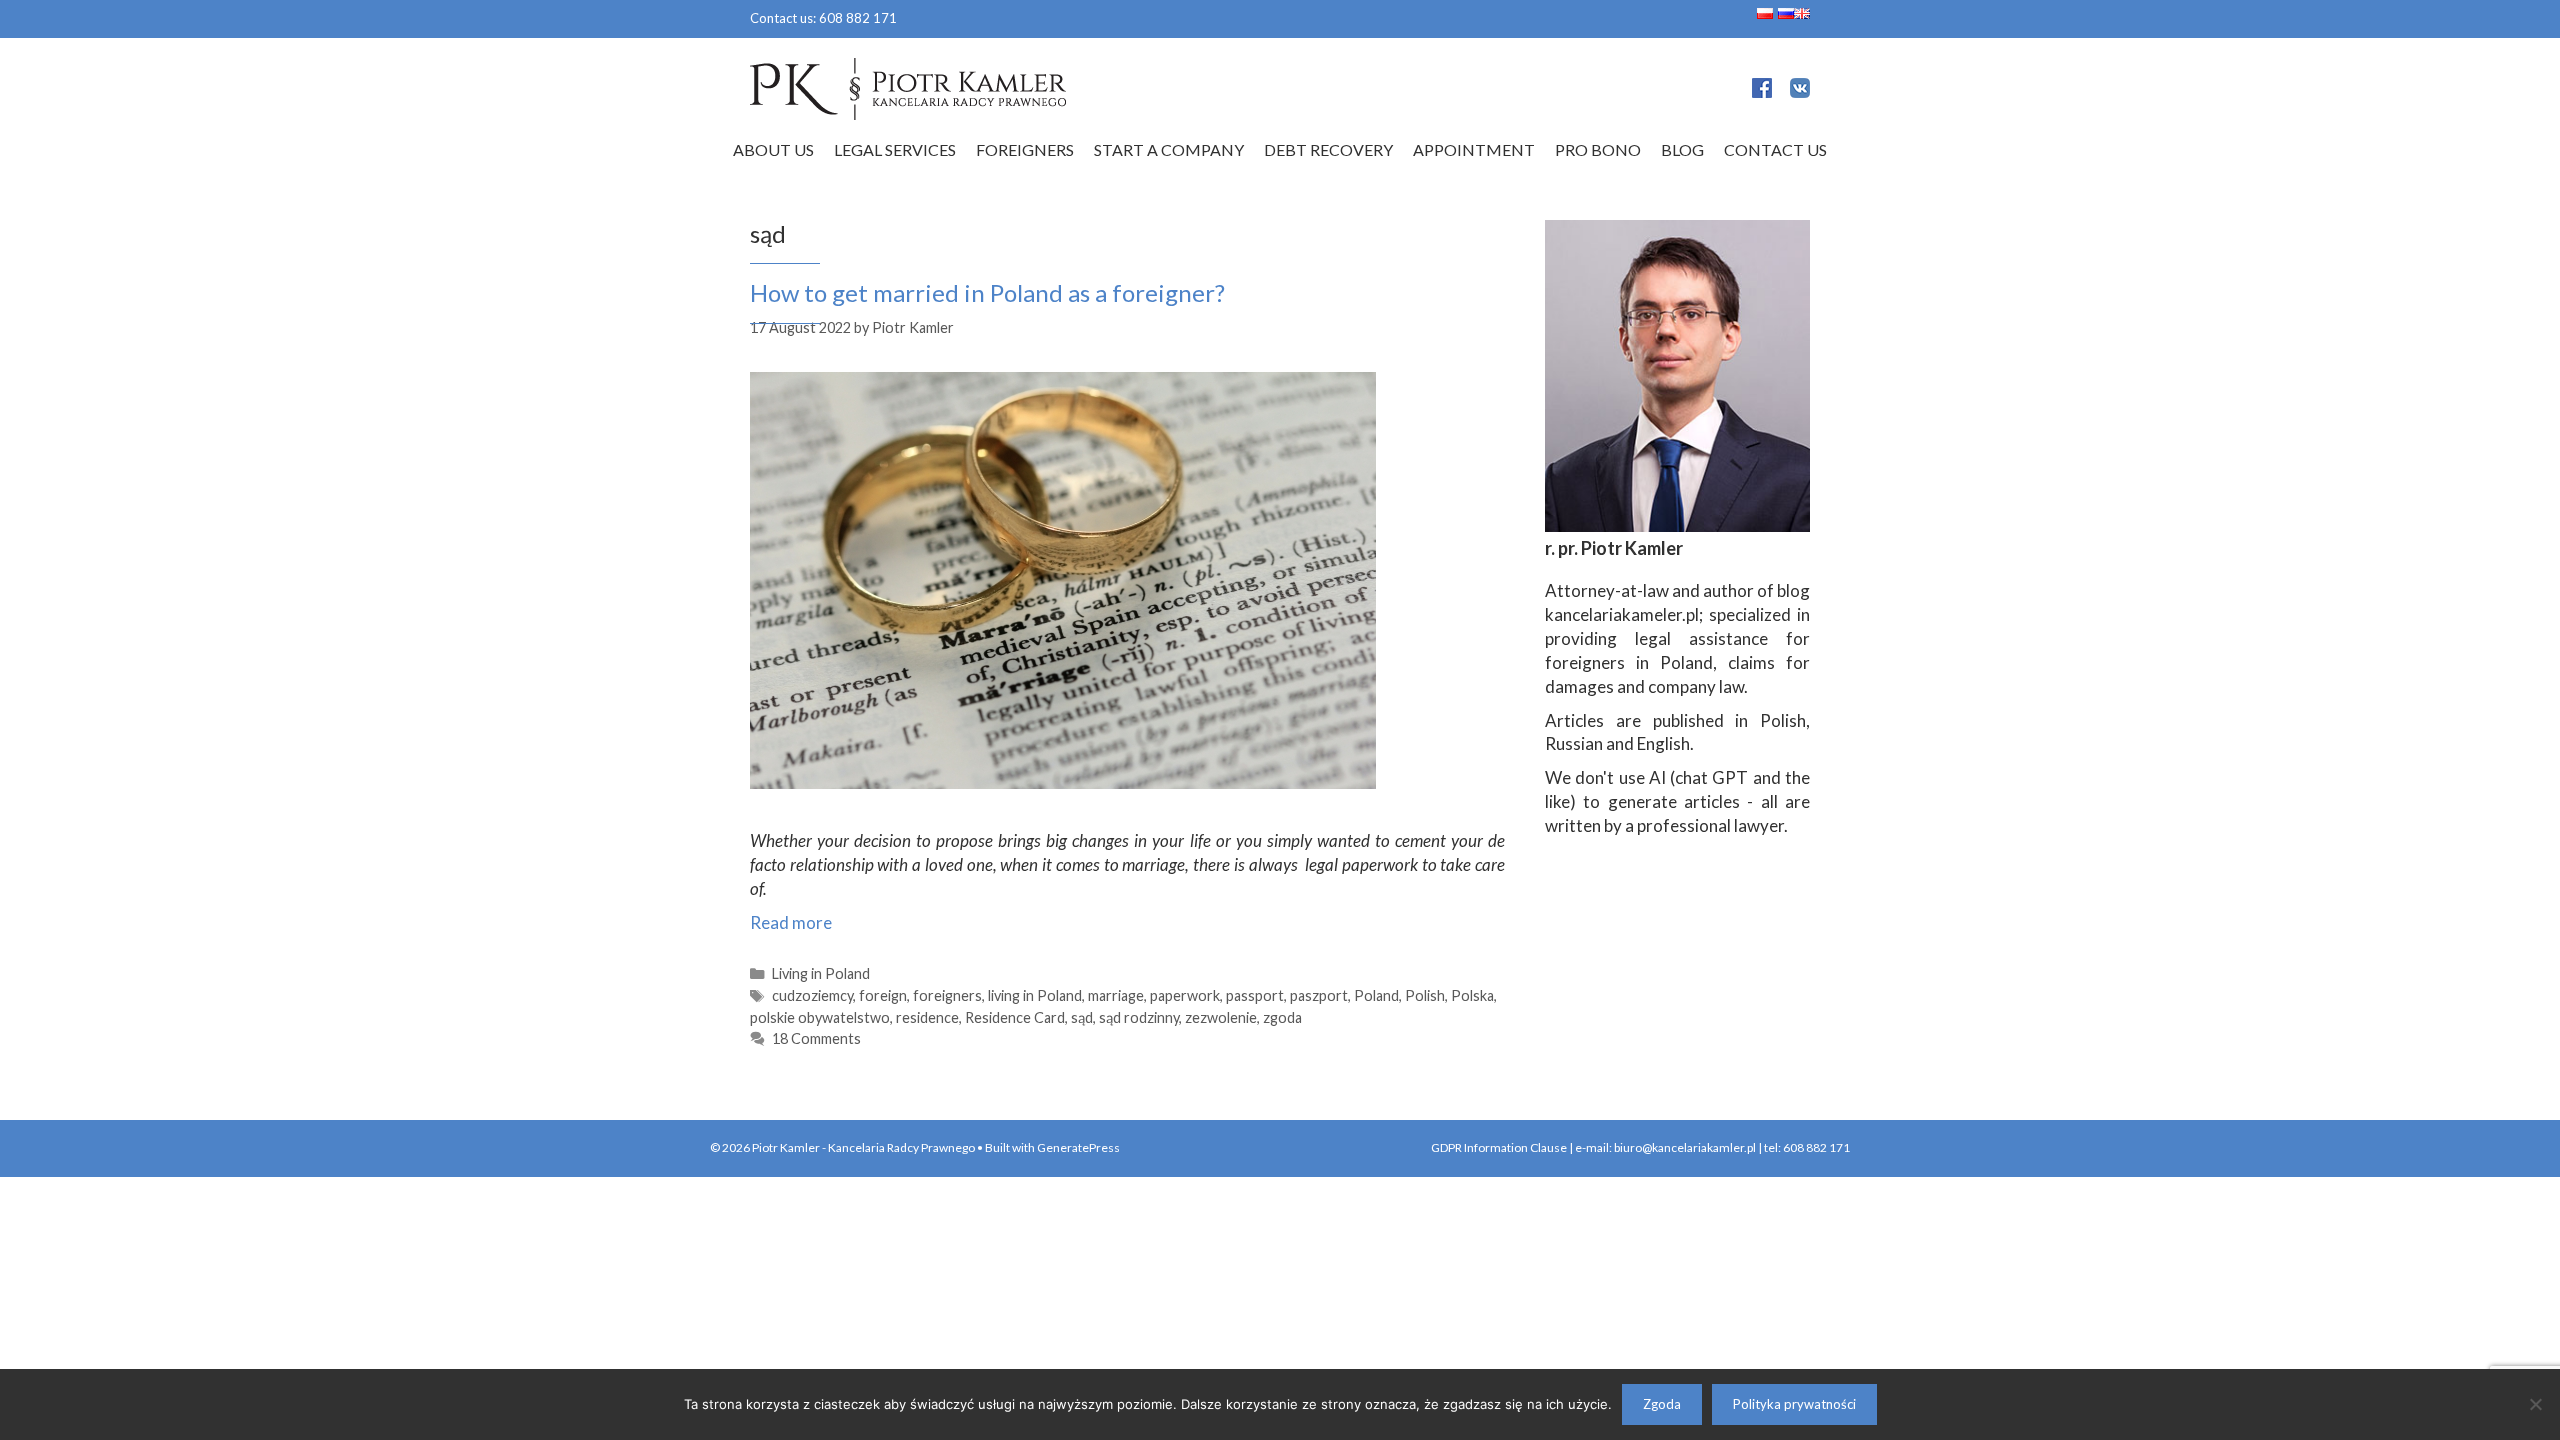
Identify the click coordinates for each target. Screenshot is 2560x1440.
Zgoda (1662, 1404)
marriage (1116, 995)
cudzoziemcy (812, 995)
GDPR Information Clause (1499, 1147)
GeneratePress (1078, 1147)
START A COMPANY (1169, 149)
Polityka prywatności (1794, 1404)
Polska (1472, 995)
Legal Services (895, 149)
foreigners (947, 995)
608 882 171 (858, 18)
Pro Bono (1598, 149)
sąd (1082, 1017)
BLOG (1682, 149)
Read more (791, 922)
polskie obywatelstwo (820, 1017)
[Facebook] (1762, 91)
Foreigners (1025, 149)
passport (1255, 995)
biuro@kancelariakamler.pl (1685, 1147)
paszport (1319, 995)
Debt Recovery (1328, 149)
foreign (883, 995)
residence (927, 1017)
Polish (1425, 995)
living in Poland (1035, 995)
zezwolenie (1221, 1017)
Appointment (1474, 149)
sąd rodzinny (1139, 1017)
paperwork (1185, 995)
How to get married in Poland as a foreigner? (987, 292)
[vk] (1800, 91)
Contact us (1775, 149)
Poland (1376, 995)
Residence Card (1015, 1017)
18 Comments (816, 1038)
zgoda (1282, 1017)
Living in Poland (821, 973)
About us (773, 149)
